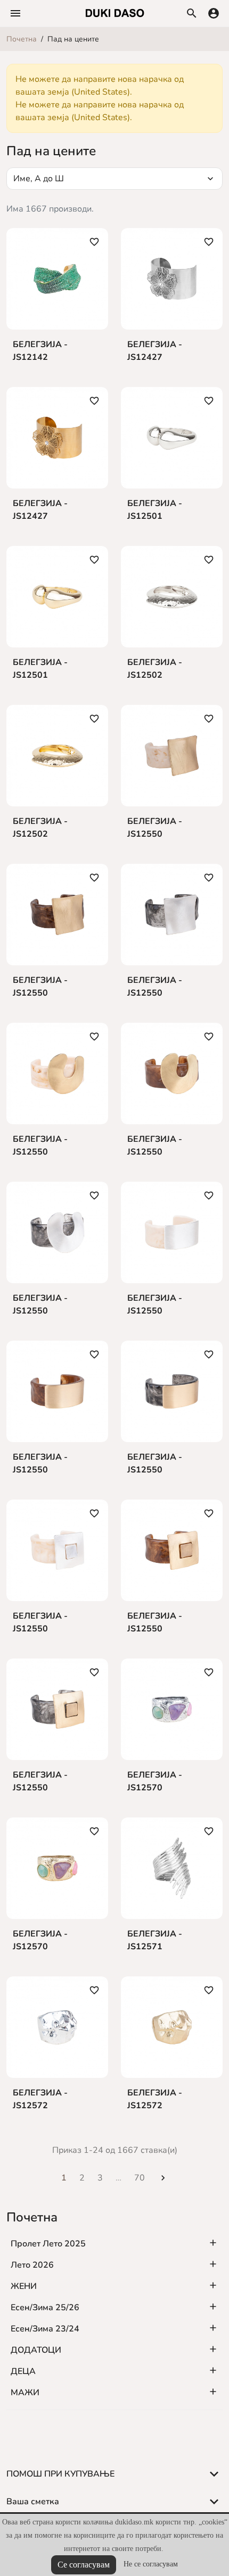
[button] (15, 13)
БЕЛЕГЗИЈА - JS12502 (155, 669)
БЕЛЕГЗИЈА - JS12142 (40, 351)
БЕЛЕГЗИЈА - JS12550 (155, 828)
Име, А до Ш (114, 179)
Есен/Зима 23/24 (45, 2329)
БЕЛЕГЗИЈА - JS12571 (155, 1940)
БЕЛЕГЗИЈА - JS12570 (155, 1781)
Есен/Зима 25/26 (45, 2308)
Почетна (32, 2217)
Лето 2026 (32, 2265)
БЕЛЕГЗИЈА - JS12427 (155, 351)
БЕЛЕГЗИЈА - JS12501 (155, 510)
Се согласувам (84, 2565)
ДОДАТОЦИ (36, 2350)
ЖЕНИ (24, 2286)
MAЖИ (25, 2393)
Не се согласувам (151, 2564)
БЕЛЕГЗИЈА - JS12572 (40, 2099)
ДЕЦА (23, 2371)
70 (140, 2178)
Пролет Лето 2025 (48, 2244)
